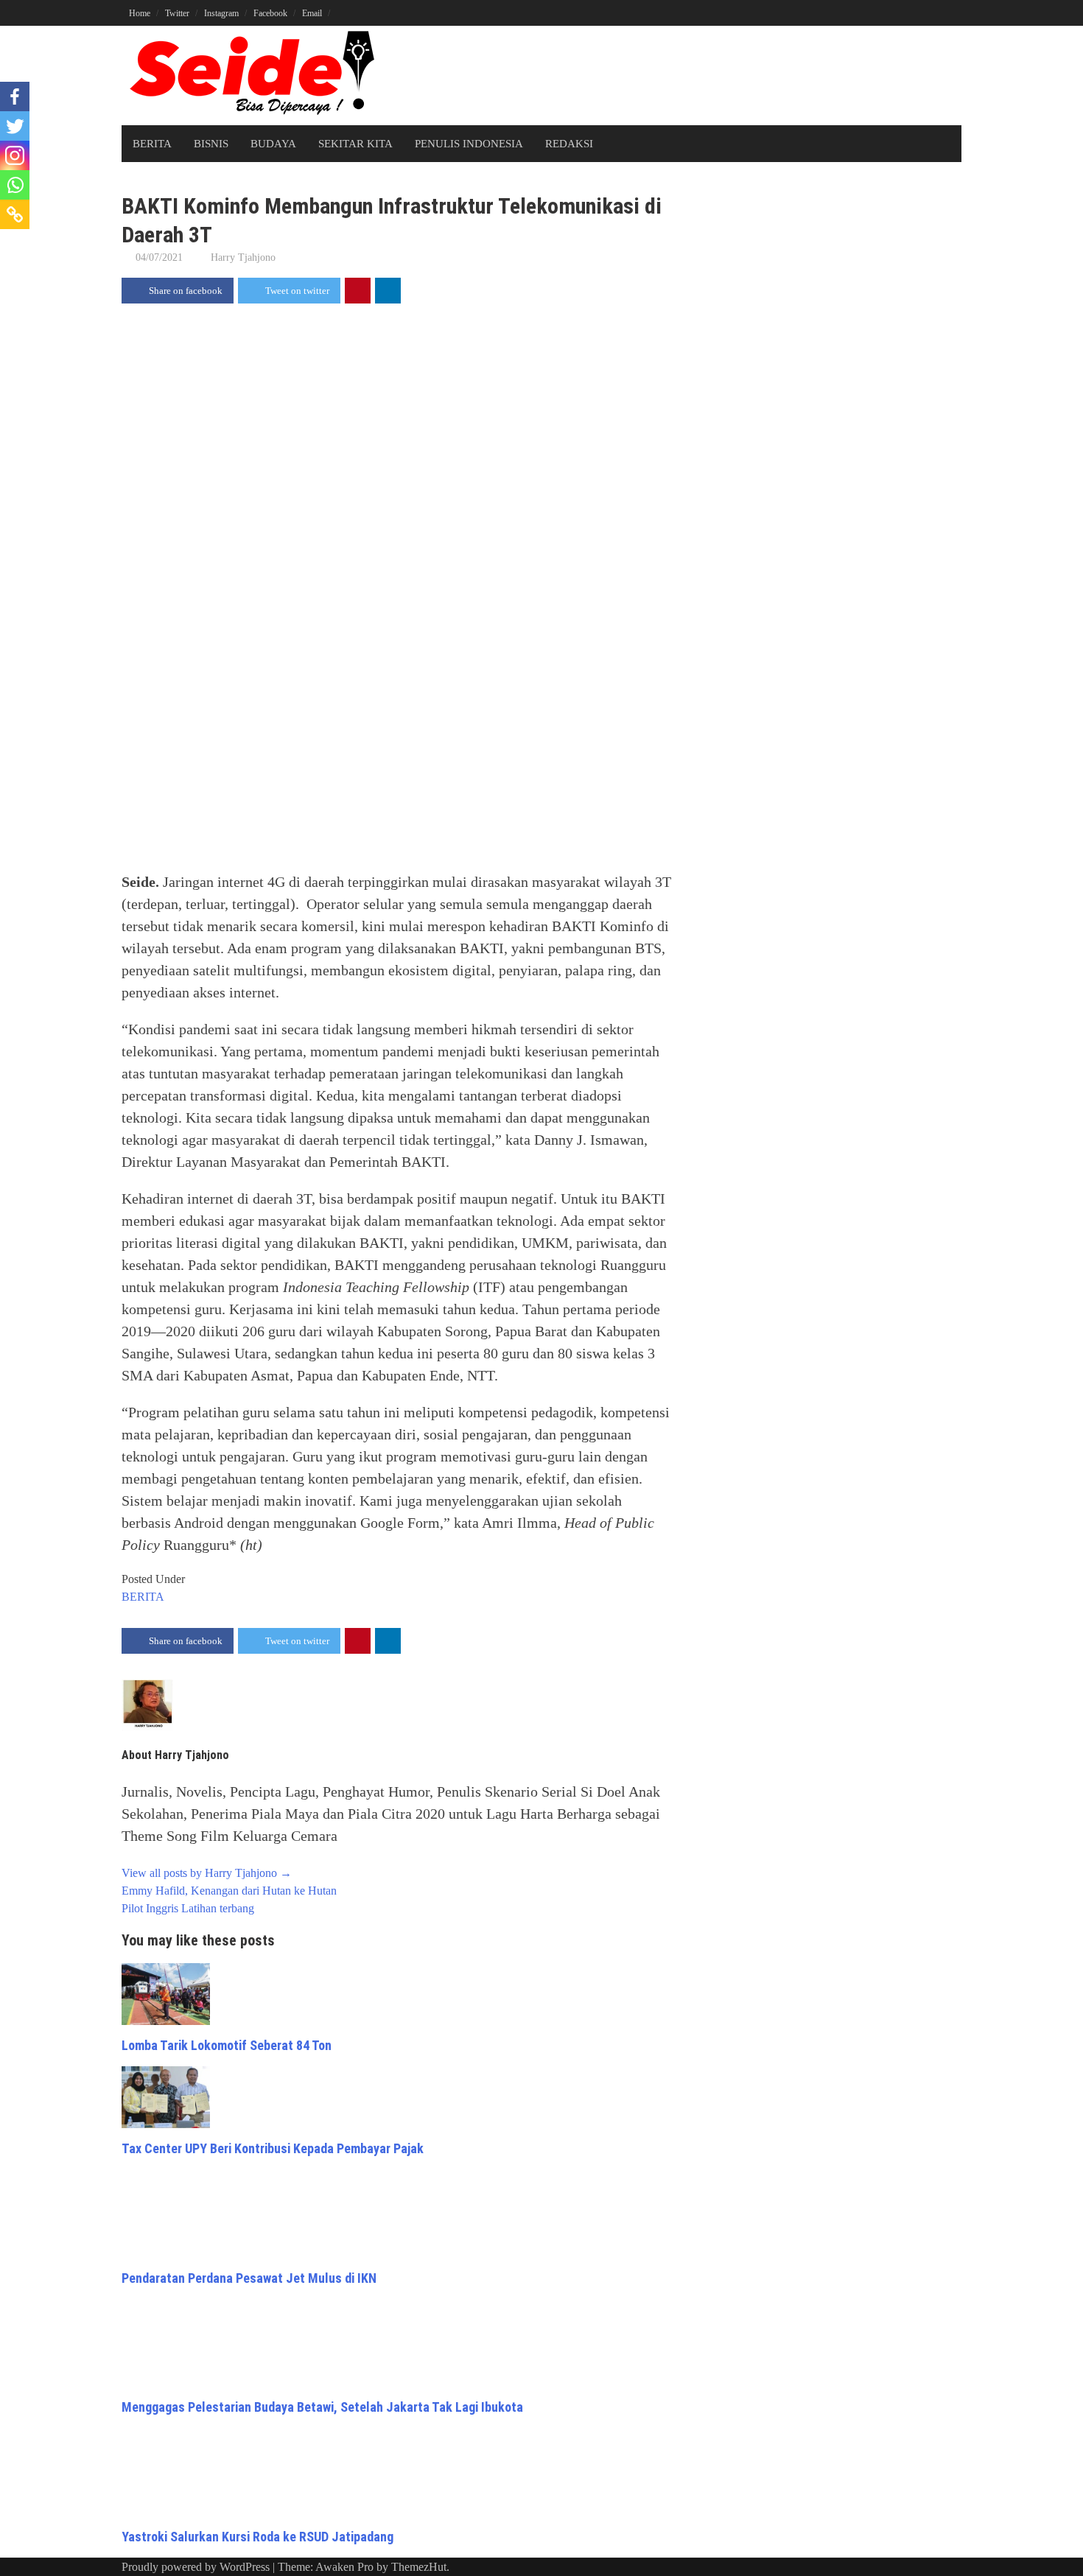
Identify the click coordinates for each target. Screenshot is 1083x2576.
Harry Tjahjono (243, 257)
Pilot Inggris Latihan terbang (188, 1908)
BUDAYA (273, 144)
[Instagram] (15, 155)
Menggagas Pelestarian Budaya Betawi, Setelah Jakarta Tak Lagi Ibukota (322, 2407)
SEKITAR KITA (355, 144)
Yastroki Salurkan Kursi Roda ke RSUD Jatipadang (257, 2537)
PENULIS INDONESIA (469, 144)
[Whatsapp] (15, 185)
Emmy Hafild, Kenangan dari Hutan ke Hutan (229, 1891)
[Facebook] (15, 96)
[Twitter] (15, 126)
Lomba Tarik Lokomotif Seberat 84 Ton (227, 2045)
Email (312, 13)
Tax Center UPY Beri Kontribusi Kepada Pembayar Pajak (273, 2148)
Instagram (221, 13)
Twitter (177, 13)
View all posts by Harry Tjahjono (207, 1873)
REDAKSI (569, 144)
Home (140, 13)
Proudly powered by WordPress (196, 2567)
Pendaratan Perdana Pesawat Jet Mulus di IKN (249, 2278)
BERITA (152, 144)
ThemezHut (419, 2567)
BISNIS (211, 144)
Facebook (270, 13)
